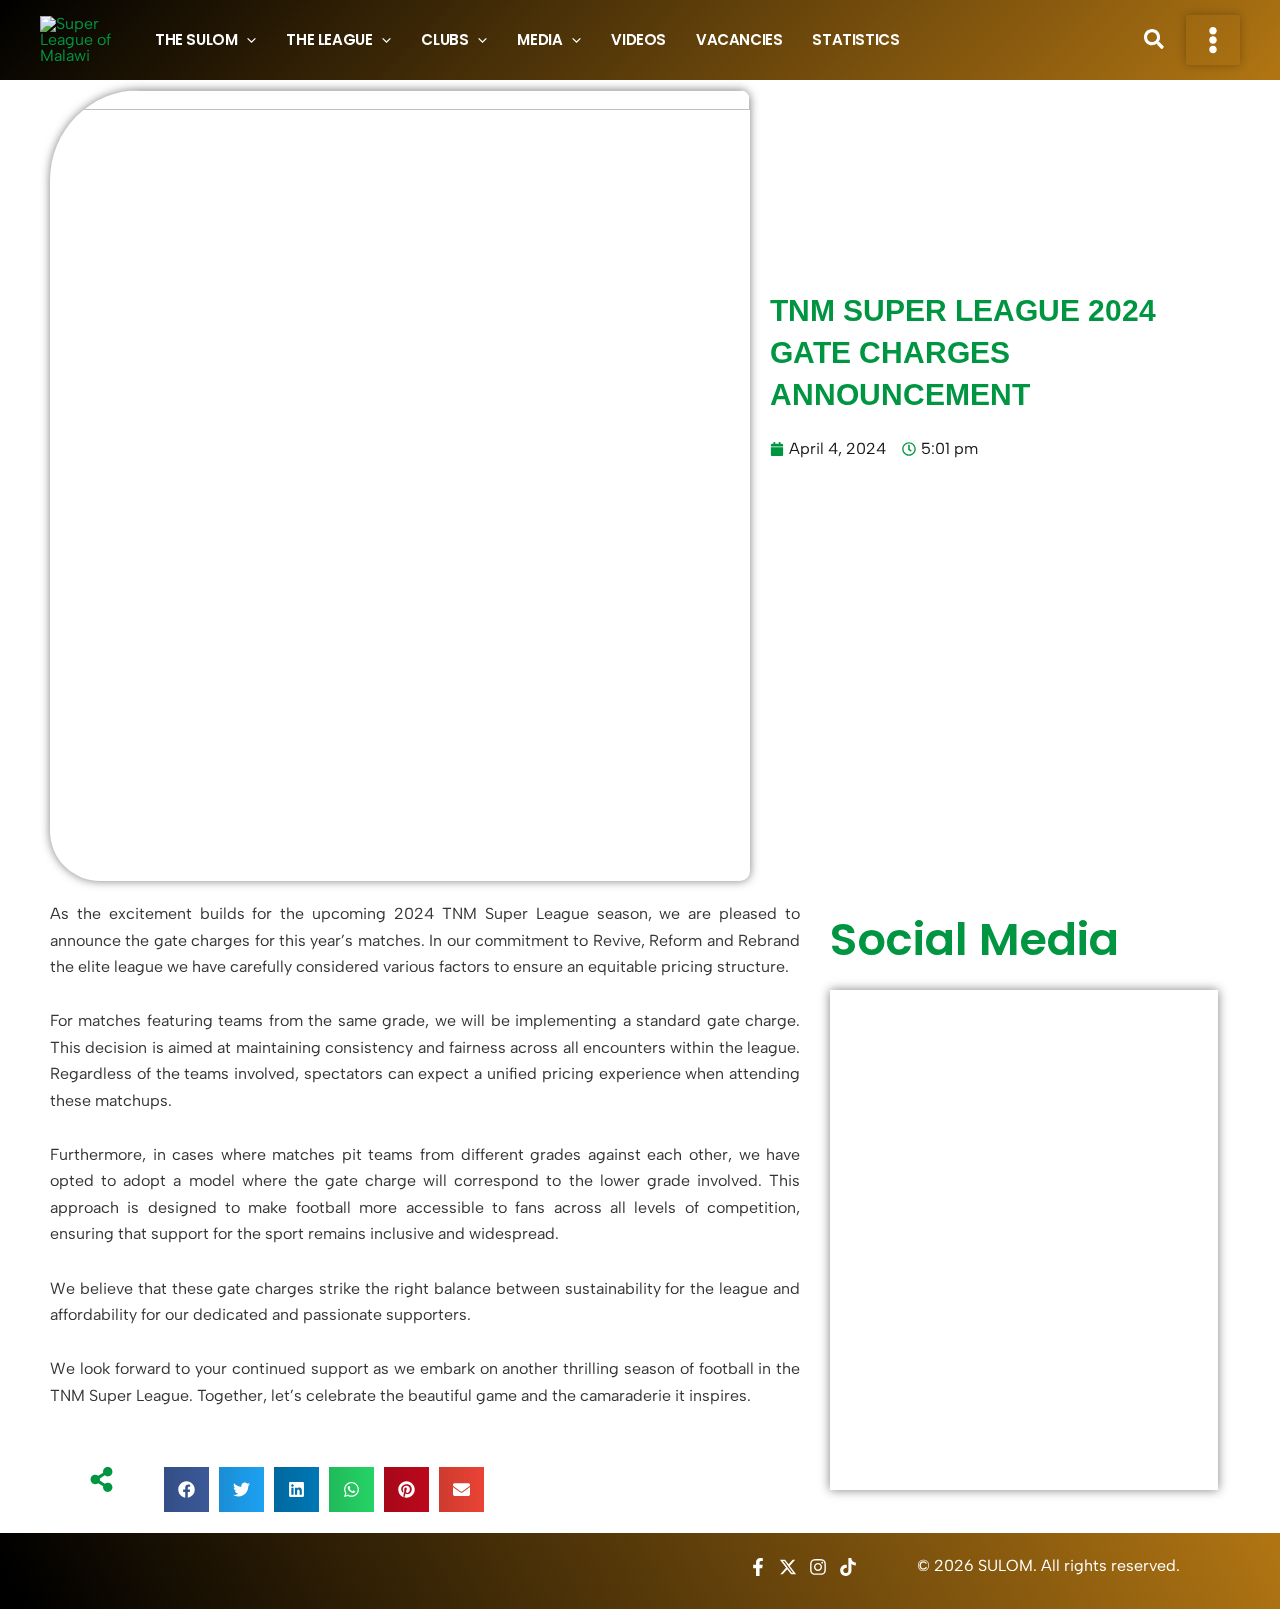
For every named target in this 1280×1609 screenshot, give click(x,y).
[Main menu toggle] (1213, 40)
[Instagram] (818, 1567)
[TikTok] (848, 1567)
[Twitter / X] (788, 1567)
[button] (246, 40)
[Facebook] (758, 1567)
